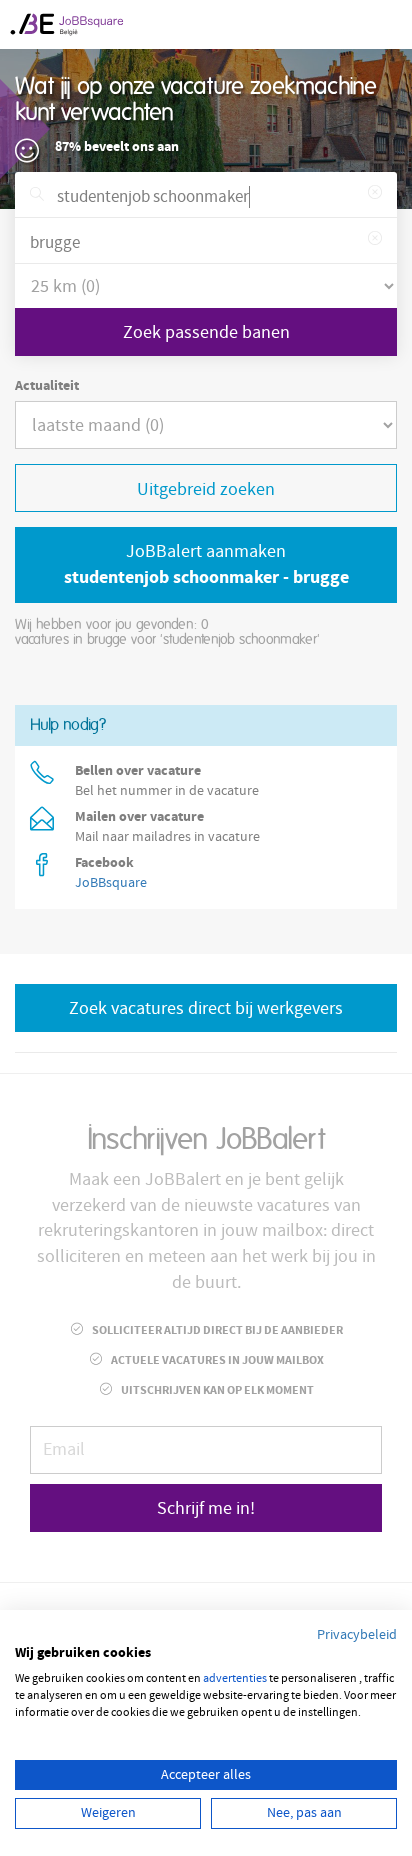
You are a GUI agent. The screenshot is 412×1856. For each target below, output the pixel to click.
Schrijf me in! (206, 1508)
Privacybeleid (357, 1635)
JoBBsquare (111, 883)
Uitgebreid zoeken (206, 489)
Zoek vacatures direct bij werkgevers (206, 1008)
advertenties (235, 1678)
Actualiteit (47, 386)
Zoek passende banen (206, 332)
